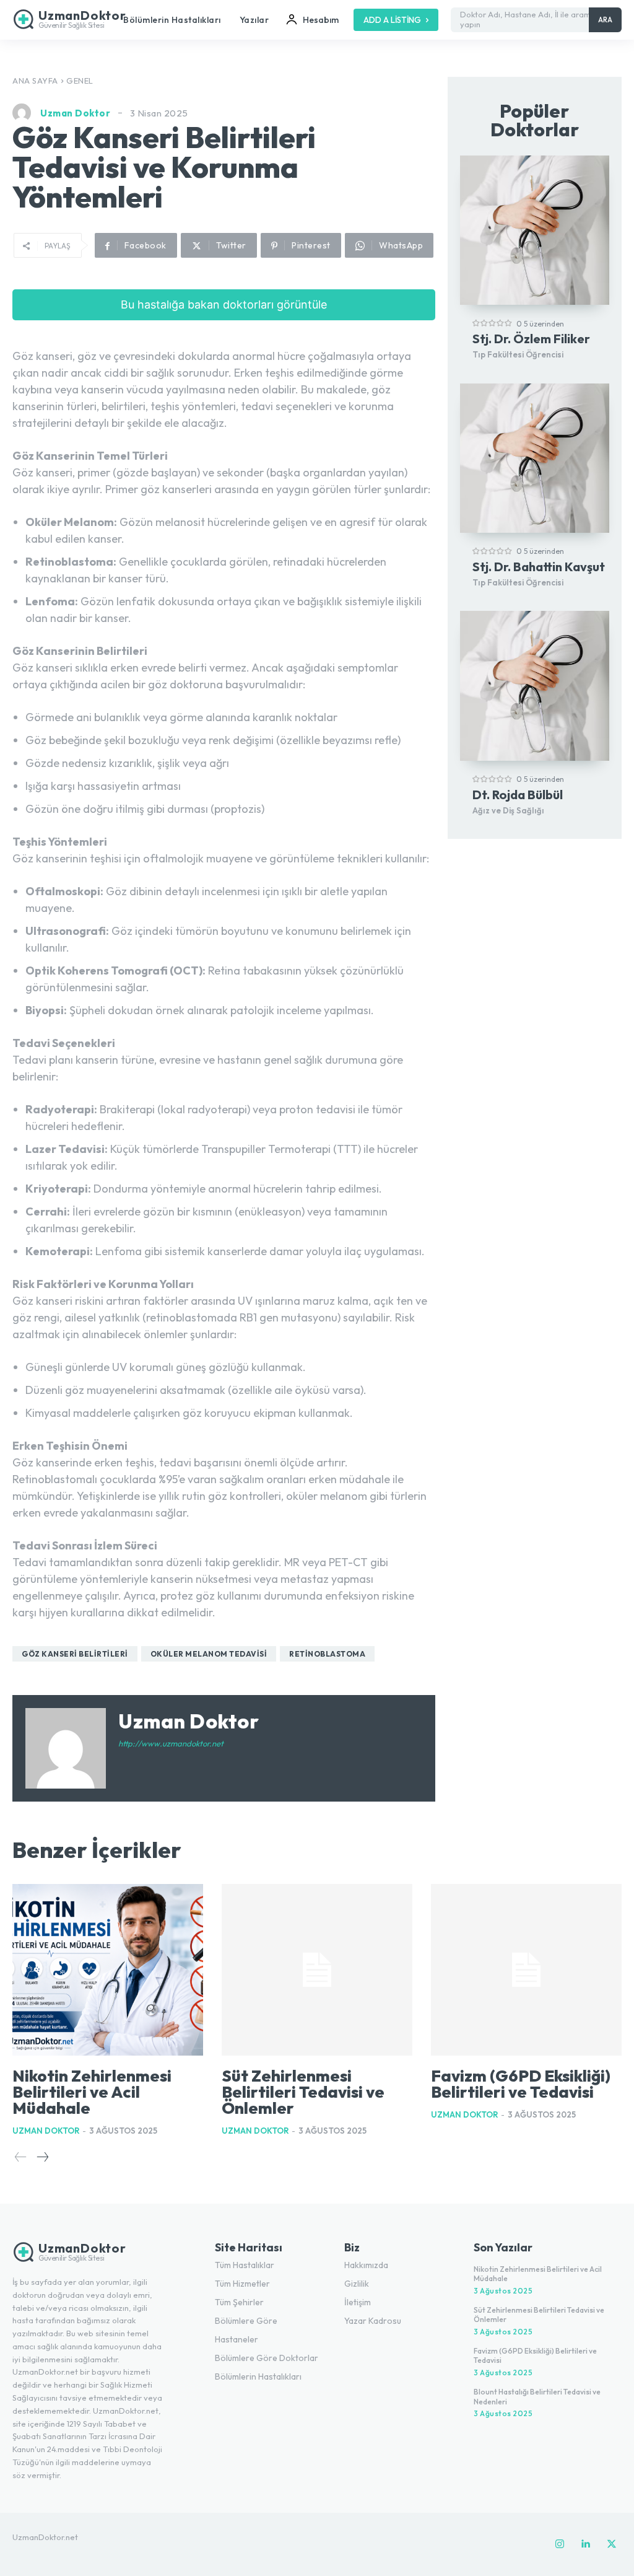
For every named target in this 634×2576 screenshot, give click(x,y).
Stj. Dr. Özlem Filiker (531, 339)
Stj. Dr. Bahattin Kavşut (539, 567)
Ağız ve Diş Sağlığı (508, 810)
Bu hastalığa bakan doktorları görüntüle (224, 304)
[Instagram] (560, 2544)
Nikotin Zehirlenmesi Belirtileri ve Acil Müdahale (92, 2092)
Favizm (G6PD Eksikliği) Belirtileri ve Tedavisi (521, 2084)
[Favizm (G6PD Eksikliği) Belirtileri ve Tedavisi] (526, 1970)
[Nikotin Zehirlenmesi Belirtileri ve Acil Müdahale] (108, 1970)
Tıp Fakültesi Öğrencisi (518, 354)
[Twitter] (612, 2544)
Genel (80, 81)
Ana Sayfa (35, 81)
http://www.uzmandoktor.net (171, 1743)
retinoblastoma (327, 1654)
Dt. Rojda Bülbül (518, 795)
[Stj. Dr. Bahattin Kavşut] (535, 458)
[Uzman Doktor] (25, 113)
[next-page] (42, 2158)
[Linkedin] (586, 2544)
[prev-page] (21, 2158)
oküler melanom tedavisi (209, 1654)
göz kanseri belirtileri (75, 1654)
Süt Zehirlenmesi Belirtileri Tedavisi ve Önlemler (303, 2092)
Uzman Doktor (75, 113)
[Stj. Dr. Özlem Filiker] (535, 230)
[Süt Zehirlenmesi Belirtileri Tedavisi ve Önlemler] (317, 1970)
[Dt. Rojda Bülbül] (535, 686)
